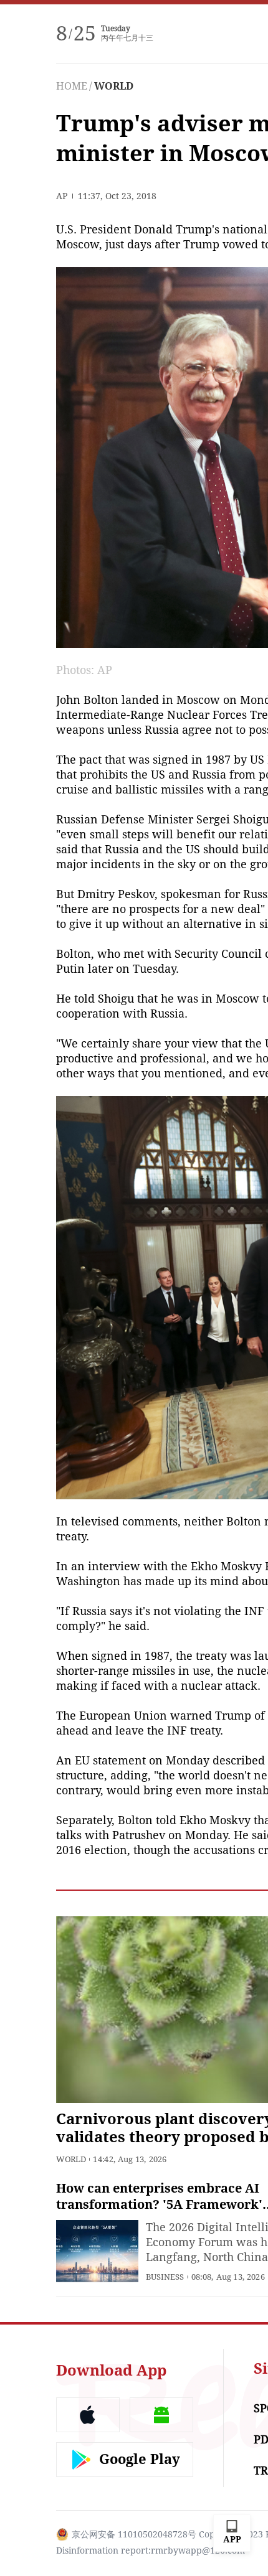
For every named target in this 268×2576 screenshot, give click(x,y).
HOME (72, 86)
